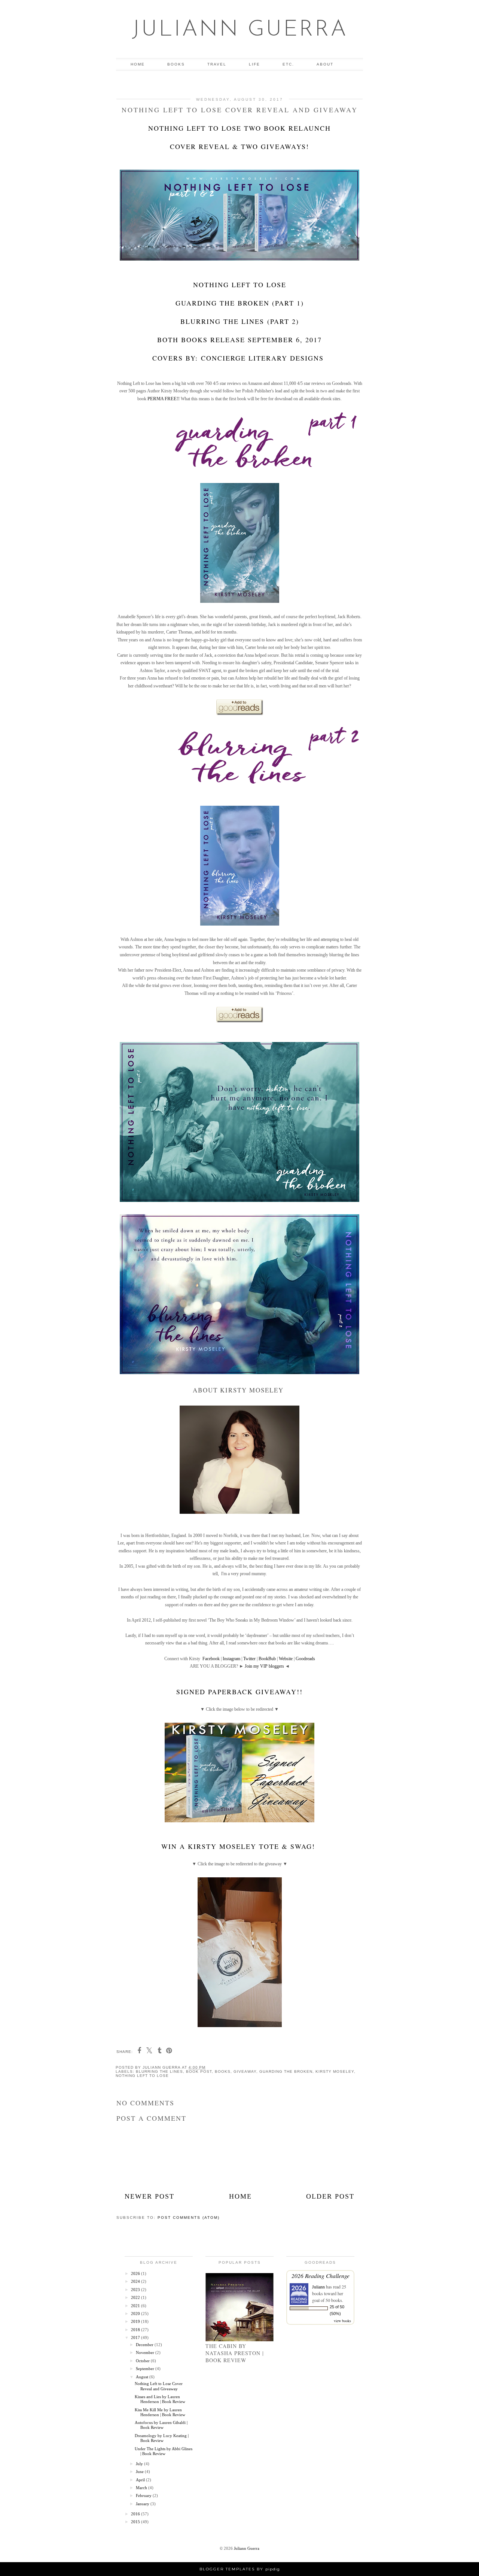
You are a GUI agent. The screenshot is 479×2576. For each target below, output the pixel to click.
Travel (217, 64)
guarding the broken (286, 2071)
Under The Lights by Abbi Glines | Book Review (164, 2451)
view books (342, 2321)
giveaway (245, 2071)
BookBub (267, 1659)
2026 (136, 2273)
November (146, 2352)
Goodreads (305, 1659)
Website (286, 1659)
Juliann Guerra (240, 30)
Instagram (231, 1659)
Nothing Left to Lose (142, 2076)
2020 (136, 2314)
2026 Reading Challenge (321, 2276)
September (146, 2369)
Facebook (211, 1659)
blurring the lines (159, 2071)
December (145, 2345)
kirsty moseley (335, 2071)
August (143, 2377)
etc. (288, 64)
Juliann (318, 2287)
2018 (136, 2330)
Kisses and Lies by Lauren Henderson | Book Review (160, 2399)
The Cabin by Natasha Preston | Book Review (235, 2353)
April (141, 2480)
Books (176, 64)
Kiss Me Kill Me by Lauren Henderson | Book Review (160, 2412)
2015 (136, 2522)
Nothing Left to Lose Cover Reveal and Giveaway (159, 2386)
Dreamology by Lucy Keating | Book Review (162, 2438)
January (143, 2504)
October (143, 2361)
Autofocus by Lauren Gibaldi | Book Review (161, 2425)
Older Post (330, 2196)
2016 (136, 2514)
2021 (136, 2306)
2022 (136, 2297)
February (144, 2495)
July (140, 2464)
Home (138, 64)
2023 (136, 2290)
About (325, 64)
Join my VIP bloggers (264, 1666)
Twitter (249, 1659)
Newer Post (150, 2196)
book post (199, 2071)
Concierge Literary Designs (262, 358)
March (142, 2488)
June (140, 2472)
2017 (136, 2337)
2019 (136, 2321)
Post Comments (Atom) (189, 2217)
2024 (136, 2281)
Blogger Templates (227, 2569)
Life (254, 64)
